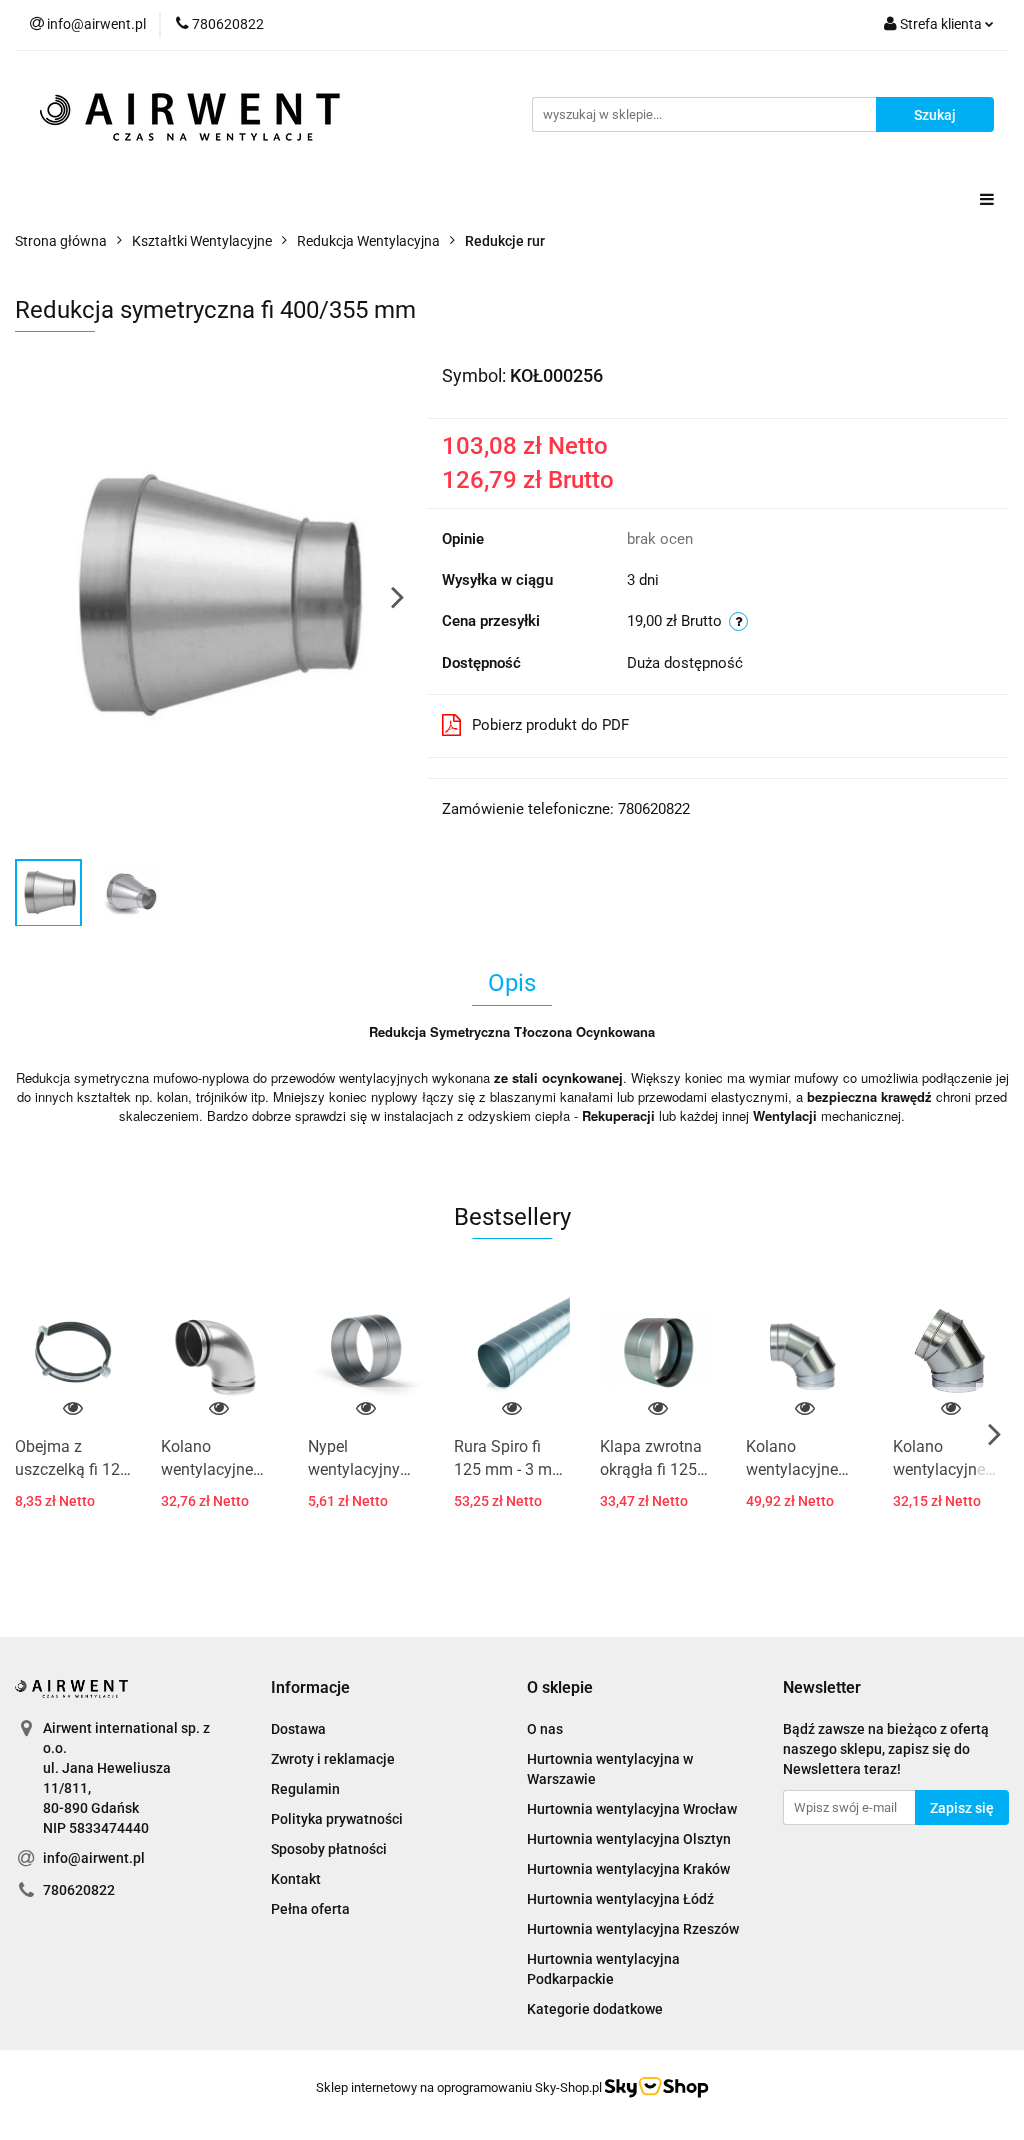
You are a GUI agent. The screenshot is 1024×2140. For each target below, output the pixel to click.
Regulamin (305, 1789)
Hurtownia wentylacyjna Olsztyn (629, 1839)
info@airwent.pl (94, 1858)
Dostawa (298, 1729)
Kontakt (296, 1879)
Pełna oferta (310, 1909)
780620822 (79, 1890)
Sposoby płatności (329, 1849)
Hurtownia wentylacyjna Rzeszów (633, 1929)
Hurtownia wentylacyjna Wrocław (632, 1809)
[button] (310, 1688)
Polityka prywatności (337, 1819)
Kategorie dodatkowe (595, 2009)
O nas (545, 1729)
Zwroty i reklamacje (333, 1759)
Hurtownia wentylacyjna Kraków (628, 1869)
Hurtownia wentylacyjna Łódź (620, 1899)
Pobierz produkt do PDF (550, 725)
